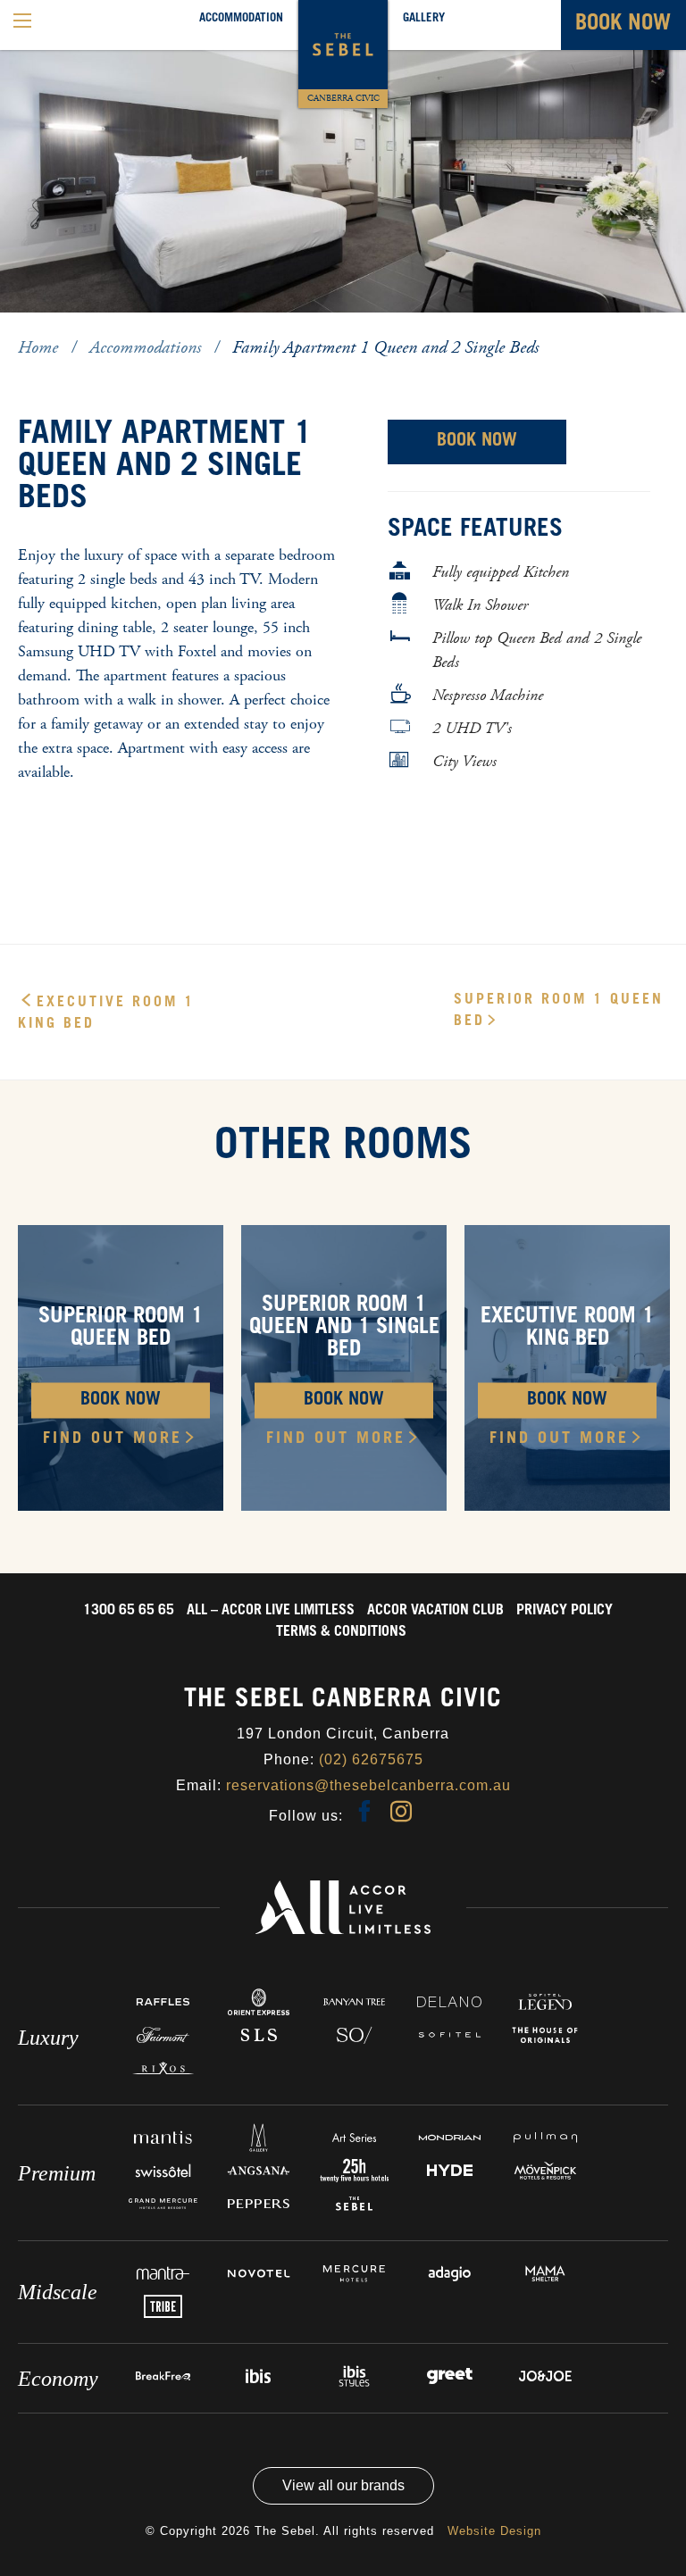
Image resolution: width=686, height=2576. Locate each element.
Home (40, 348)
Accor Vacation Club (435, 1611)
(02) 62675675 (371, 1759)
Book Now (477, 442)
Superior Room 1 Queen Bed (559, 1011)
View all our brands (343, 2485)
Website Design (494, 2531)
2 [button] (58, 328)
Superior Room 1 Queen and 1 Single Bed (344, 1329)
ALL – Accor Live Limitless (271, 1611)
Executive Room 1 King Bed (106, 1013)
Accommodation (241, 19)
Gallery (424, 19)
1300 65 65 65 (129, 1611)
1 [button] (31, 328)
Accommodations (147, 348)
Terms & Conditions (341, 1632)
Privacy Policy (565, 1611)
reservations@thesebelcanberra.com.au (368, 1785)
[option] (343, 156)
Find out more (113, 1438)
